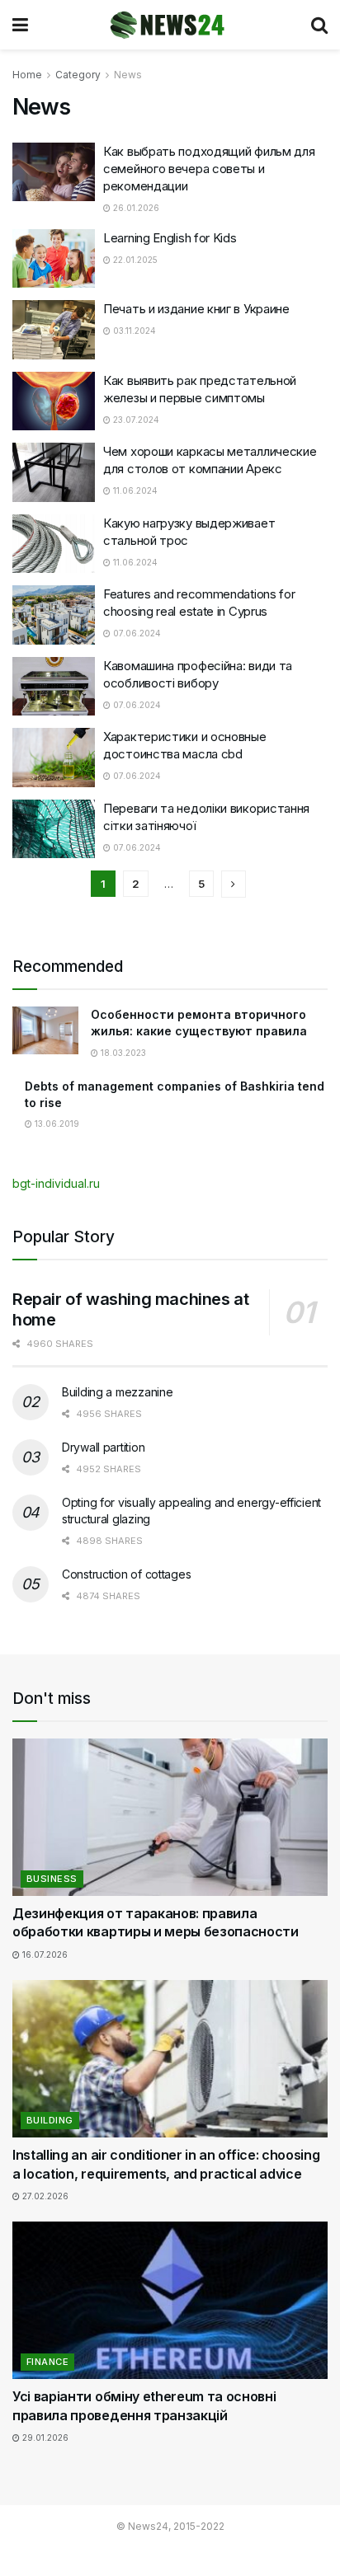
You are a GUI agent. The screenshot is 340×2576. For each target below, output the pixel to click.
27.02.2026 (44, 2196)
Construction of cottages (126, 1574)
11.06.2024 (134, 490)
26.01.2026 (135, 208)
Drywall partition (103, 1447)
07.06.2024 (136, 633)
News (128, 75)
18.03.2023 (122, 1053)
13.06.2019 (56, 1124)
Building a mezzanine (117, 1392)
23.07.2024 (135, 420)
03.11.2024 (133, 331)
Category (78, 75)
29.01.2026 (44, 2438)
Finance (47, 2362)
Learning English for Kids (170, 238)
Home (27, 75)
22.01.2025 (134, 260)
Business (52, 1879)
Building (50, 2120)
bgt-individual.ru (56, 1183)
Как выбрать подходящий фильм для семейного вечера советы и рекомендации (209, 169)
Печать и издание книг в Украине (196, 309)
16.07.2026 (44, 1954)
